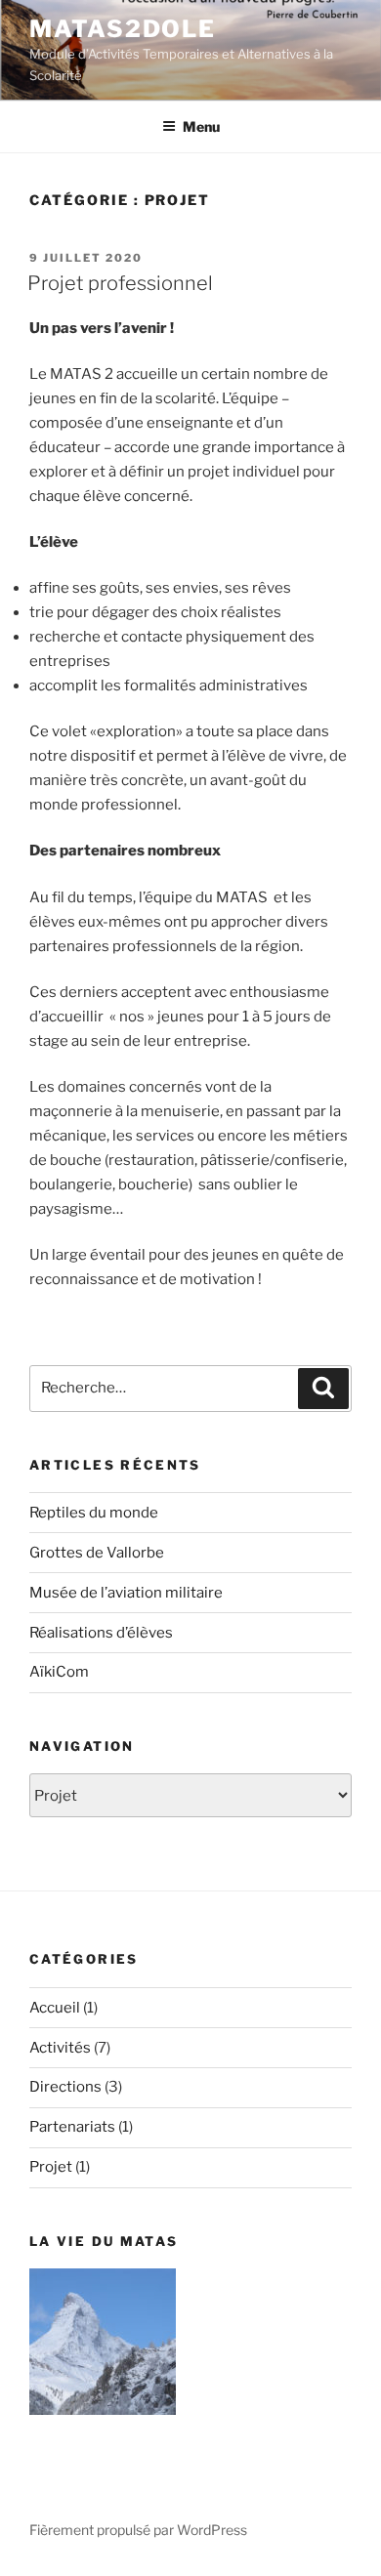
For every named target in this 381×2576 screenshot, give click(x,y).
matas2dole (123, 29)
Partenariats (72, 2127)
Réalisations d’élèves (101, 1633)
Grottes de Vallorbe (97, 1553)
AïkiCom (59, 1672)
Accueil (55, 2008)
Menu (201, 126)
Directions (65, 2087)
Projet (51, 2167)
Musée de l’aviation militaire (126, 1593)
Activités (60, 2048)
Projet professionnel (120, 283)
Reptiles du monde (94, 1513)
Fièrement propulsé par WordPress (138, 2530)
